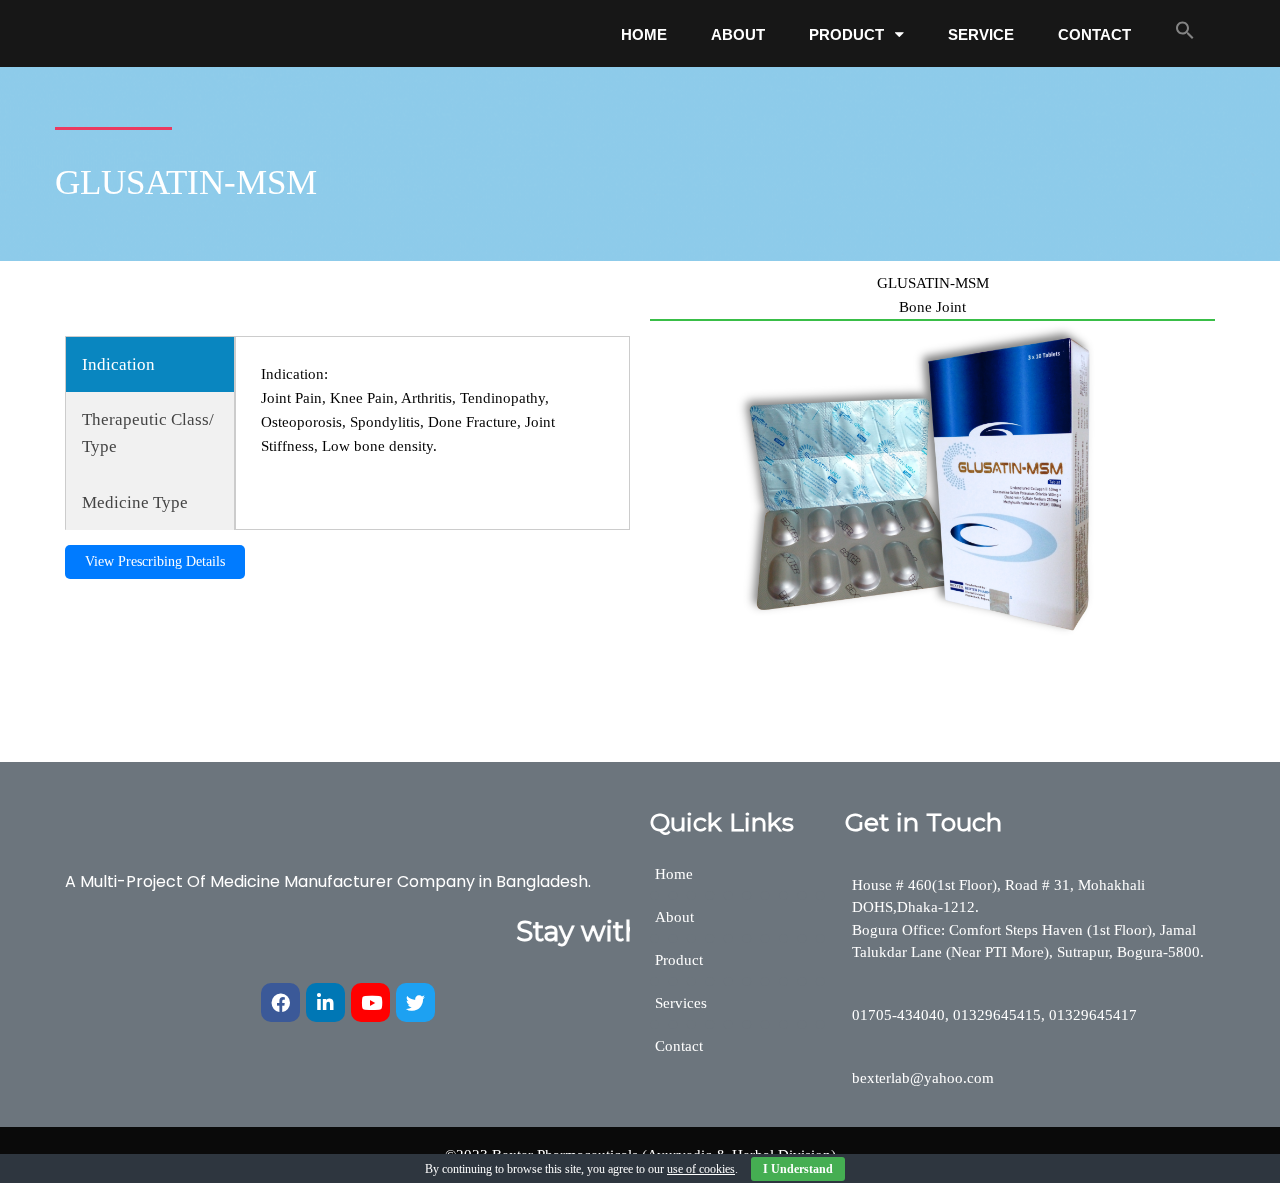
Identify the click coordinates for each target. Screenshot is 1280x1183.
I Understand (798, 1169)
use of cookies (701, 1169)
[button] (1185, 30)
